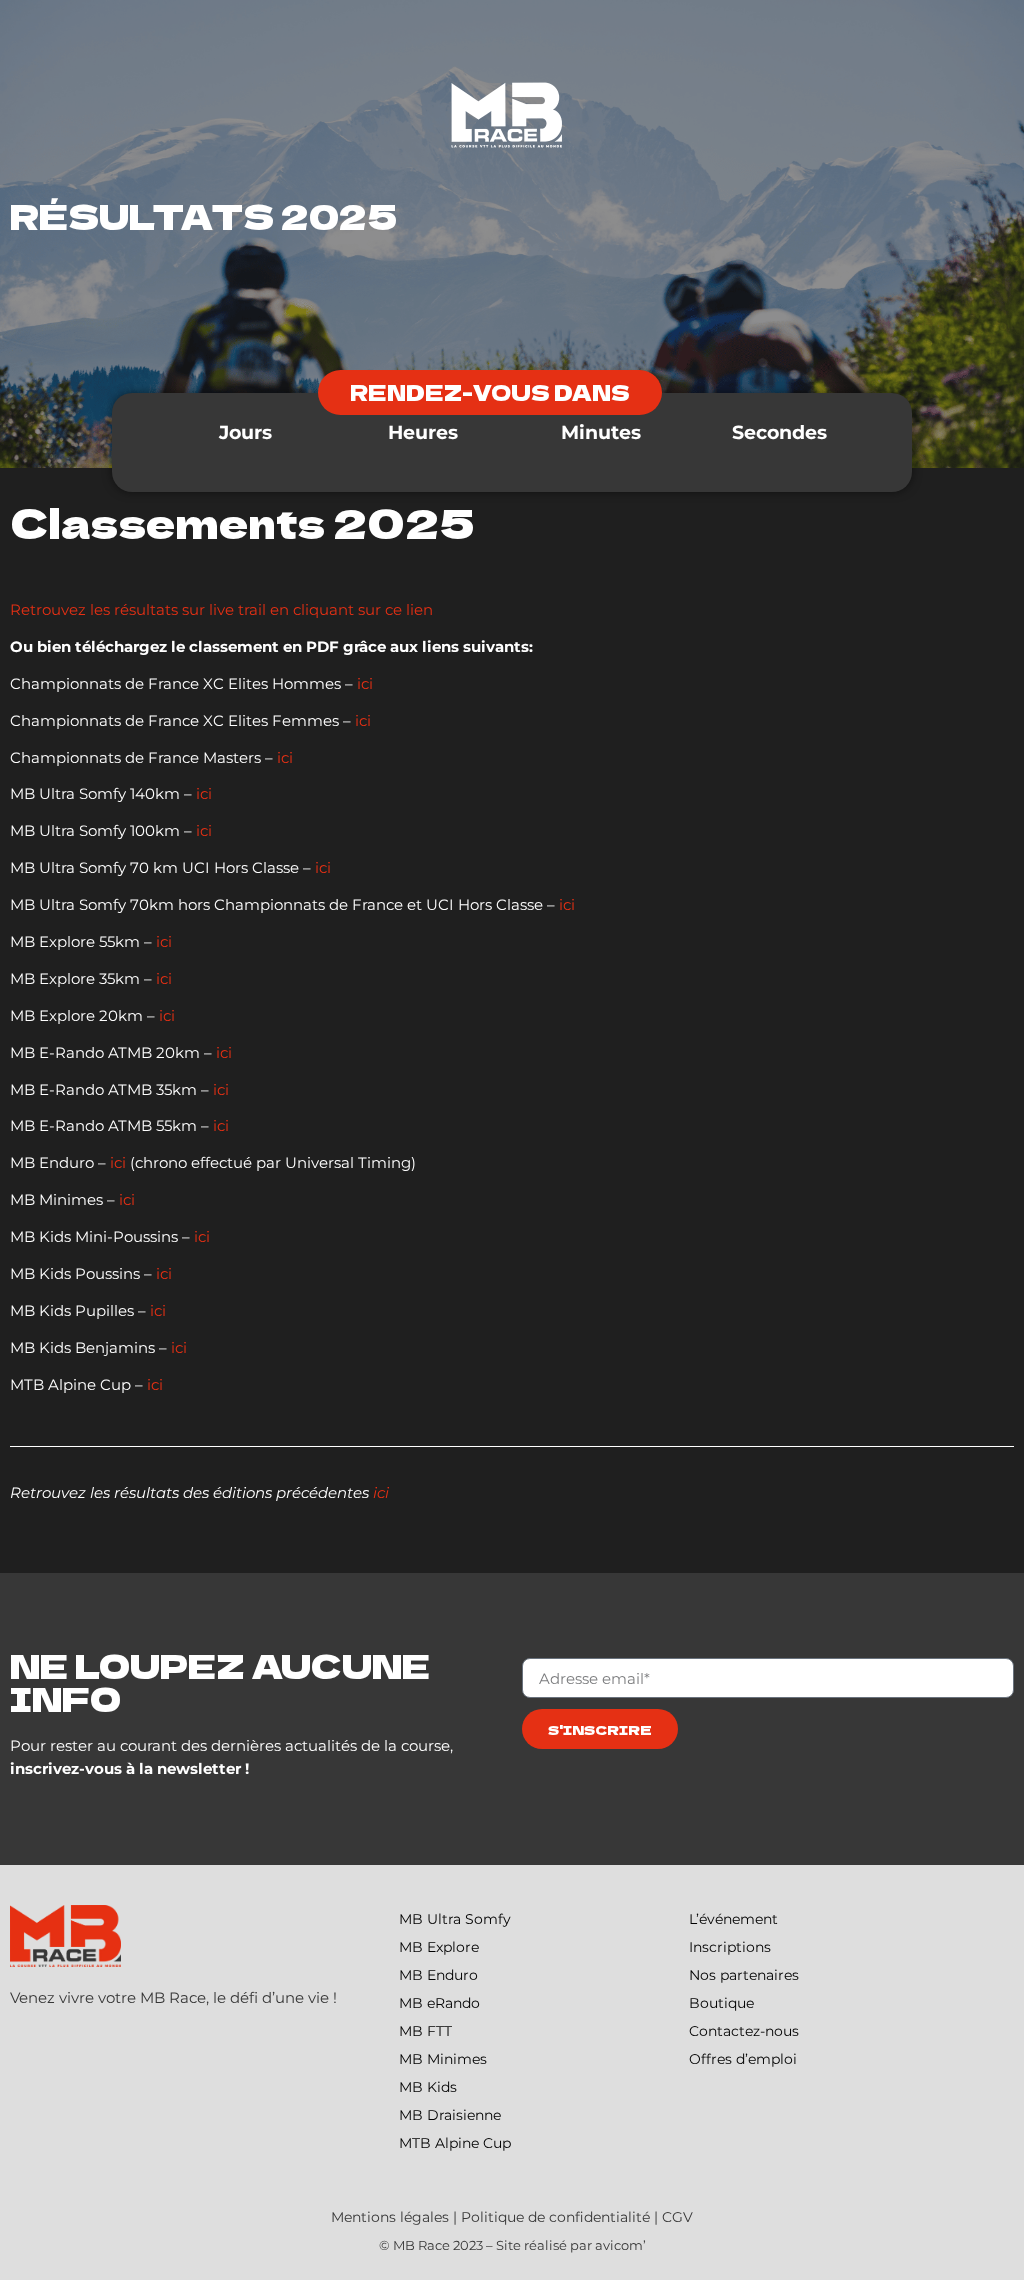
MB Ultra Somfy (455, 1919)
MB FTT (425, 2031)
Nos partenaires (744, 1975)
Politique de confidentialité (555, 2217)
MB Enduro (438, 1975)
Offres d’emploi (743, 2059)
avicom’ (620, 2245)
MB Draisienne (450, 2115)
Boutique (721, 2003)
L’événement (733, 1919)
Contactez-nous (744, 2031)
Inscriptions (730, 1947)
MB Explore (439, 1947)
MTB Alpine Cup (455, 2143)
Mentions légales (390, 2217)
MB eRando (439, 2003)
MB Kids (428, 2087)
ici (365, 683)
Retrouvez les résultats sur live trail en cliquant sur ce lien (223, 609)
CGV (677, 2217)
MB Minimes (443, 2059)
